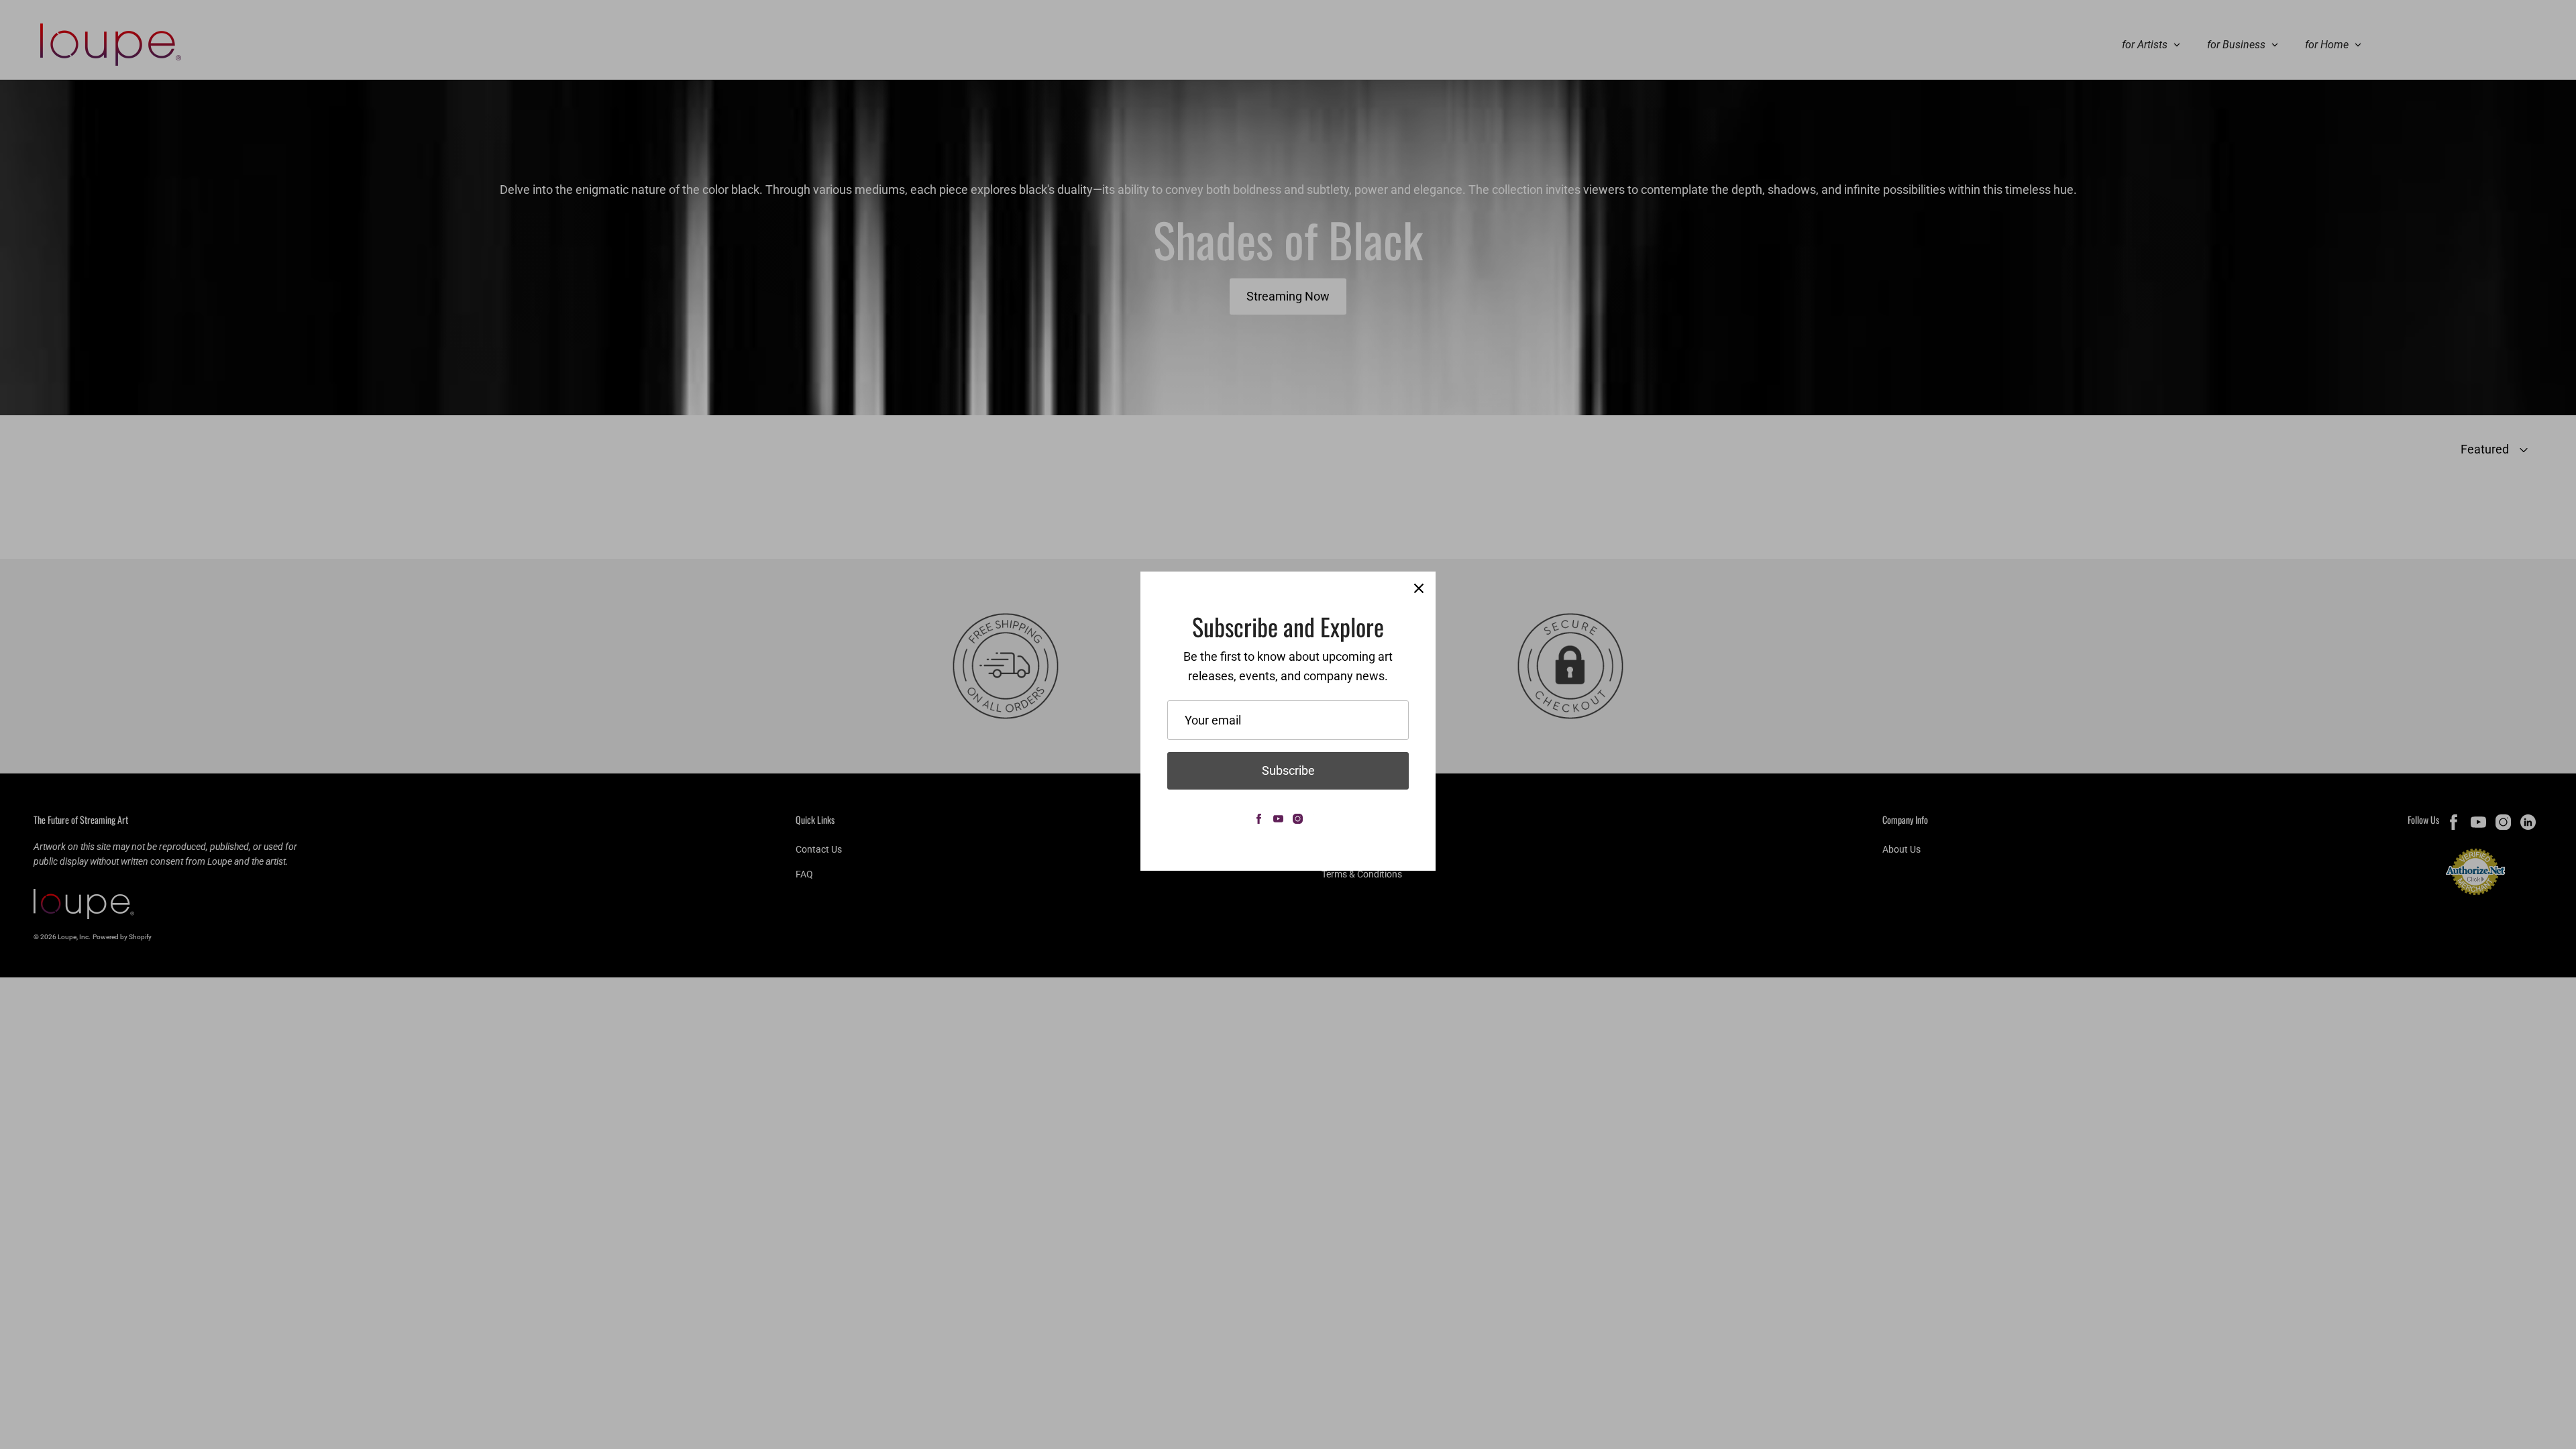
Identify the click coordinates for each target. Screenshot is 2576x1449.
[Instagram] (1298, 819)
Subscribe (1288, 770)
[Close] (1419, 588)
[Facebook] (1259, 819)
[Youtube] (1278, 819)
